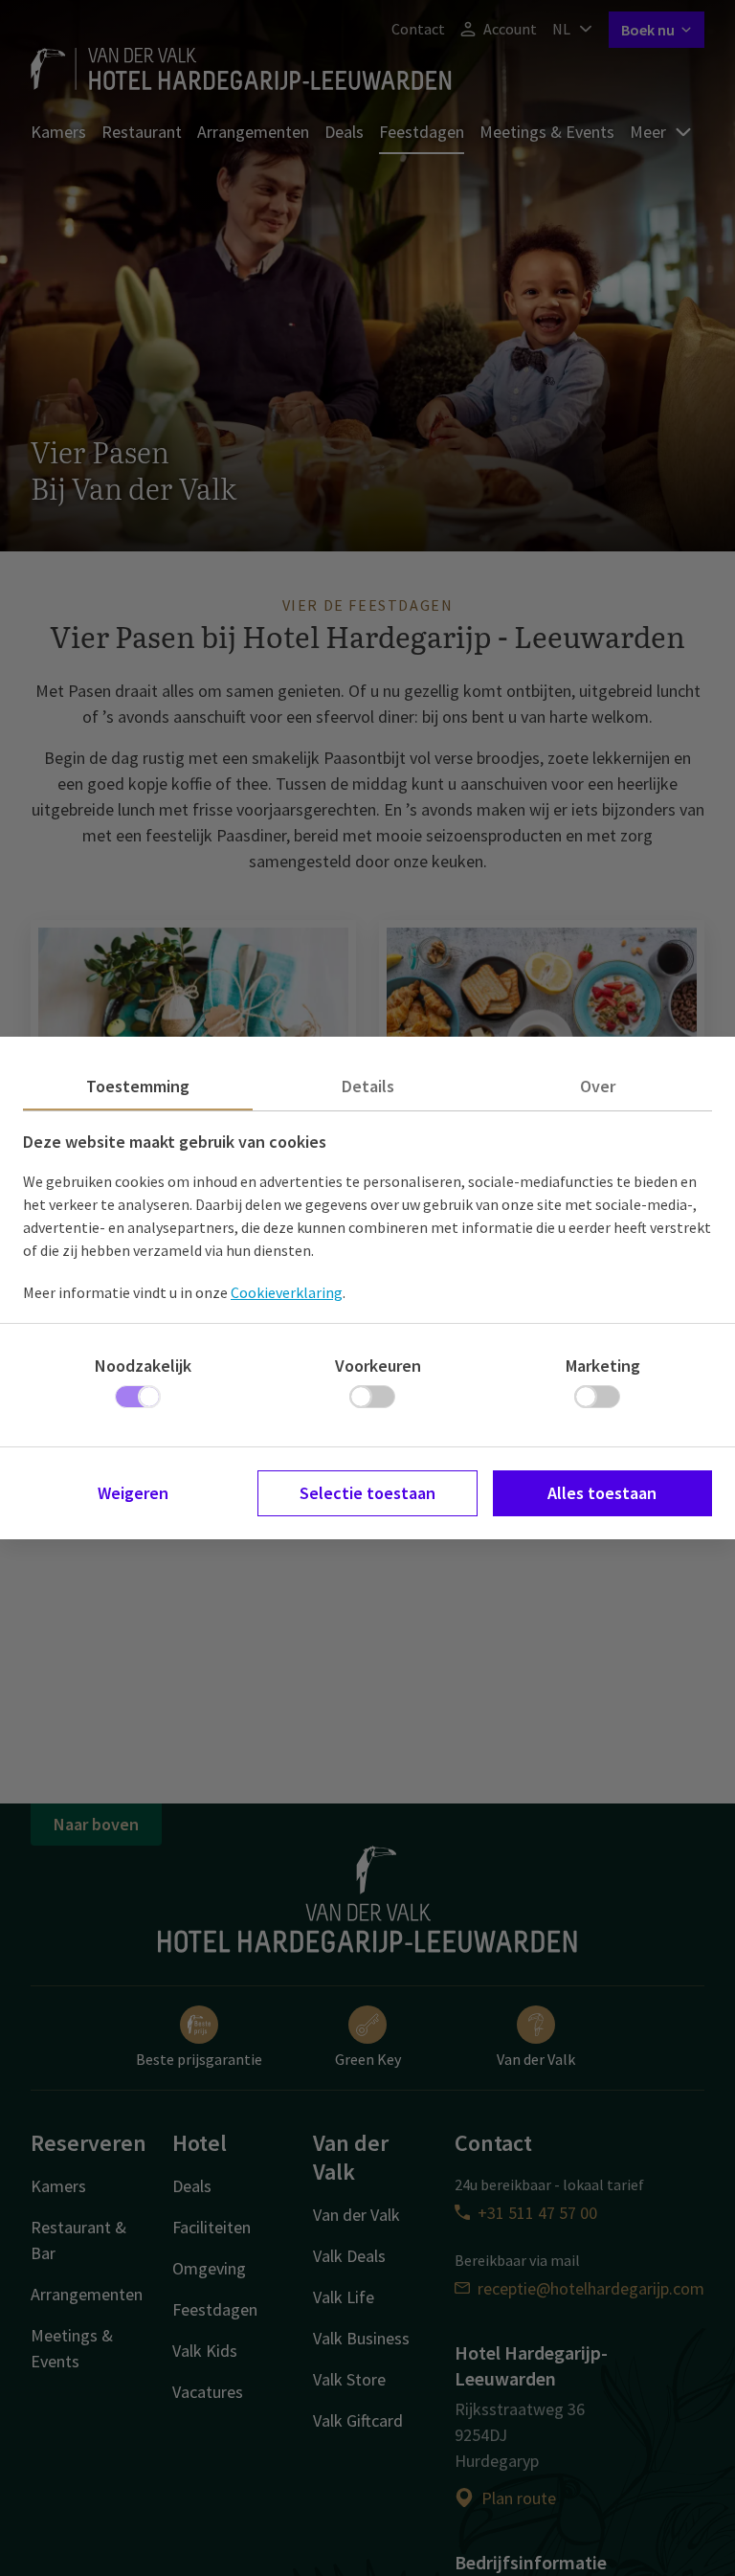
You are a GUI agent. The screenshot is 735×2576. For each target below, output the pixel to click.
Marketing (603, 1366)
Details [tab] (368, 1086)
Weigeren (133, 1493)
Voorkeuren (378, 1366)
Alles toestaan (602, 1493)
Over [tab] (598, 1086)
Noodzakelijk (143, 1366)
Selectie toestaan (367, 1493)
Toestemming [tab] (138, 1086)
